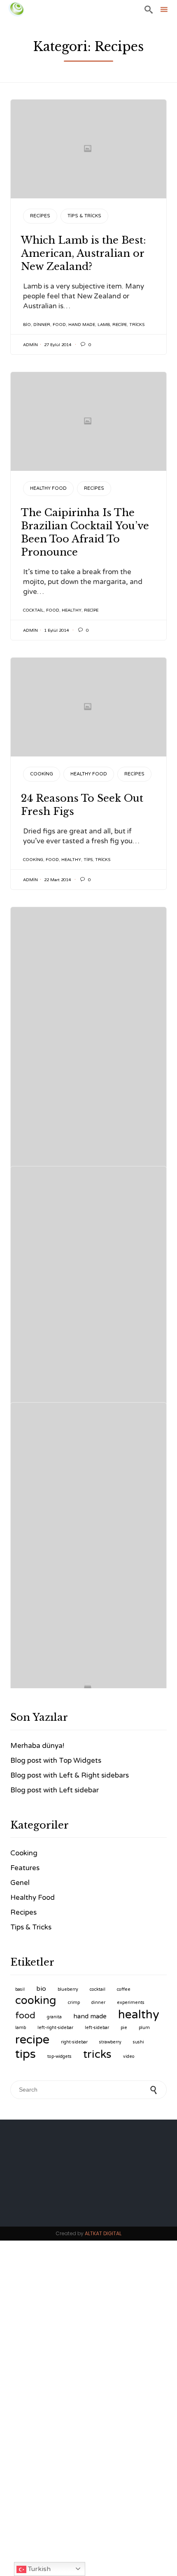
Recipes (40, 216)
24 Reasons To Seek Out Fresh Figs (82, 805)
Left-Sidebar (97, 2028)
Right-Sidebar (74, 2042)
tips (88, 860)
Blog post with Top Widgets (56, 1760)
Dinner (42, 325)
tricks (137, 325)
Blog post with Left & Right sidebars (70, 1775)
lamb (104, 325)
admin (30, 345)
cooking (33, 860)
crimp (74, 2002)
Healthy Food (48, 488)
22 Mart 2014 (57, 880)
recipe (120, 325)
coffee (124, 1989)
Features (25, 1868)
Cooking (42, 774)
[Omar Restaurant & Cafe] (16, 9)
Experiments (131, 2002)
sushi (139, 2042)
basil (20, 1989)
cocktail (33, 610)
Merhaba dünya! (37, 1746)
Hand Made (82, 325)
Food (59, 325)
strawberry (110, 2042)
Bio (27, 325)
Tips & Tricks (84, 216)
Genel (20, 1883)
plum (144, 2028)
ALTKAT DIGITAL (103, 2233)
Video (129, 2056)
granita (54, 2017)
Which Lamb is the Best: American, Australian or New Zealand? (84, 253)
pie (124, 2028)
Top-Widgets (59, 2056)
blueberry (68, 1989)
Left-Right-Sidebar (55, 2028)
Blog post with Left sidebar (55, 1790)
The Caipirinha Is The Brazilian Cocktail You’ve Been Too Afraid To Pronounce (85, 532)
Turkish (38, 2569)
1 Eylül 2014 (56, 631)
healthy (72, 610)
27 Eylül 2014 (58, 345)
